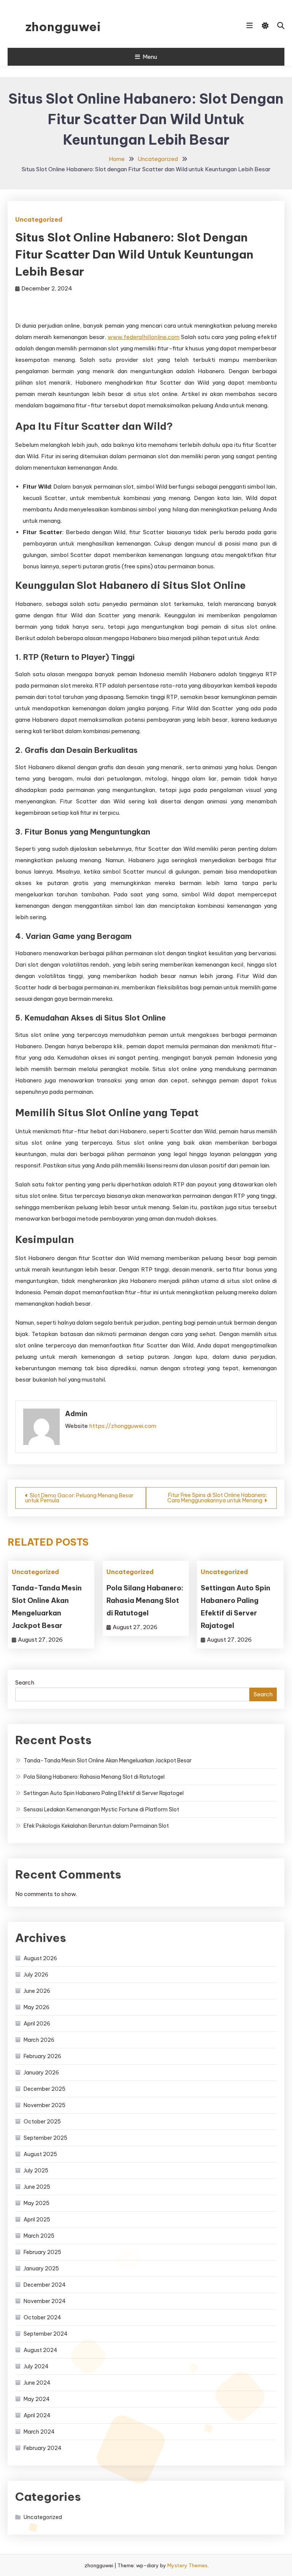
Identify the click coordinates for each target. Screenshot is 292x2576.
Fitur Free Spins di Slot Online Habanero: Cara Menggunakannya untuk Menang (217, 1498)
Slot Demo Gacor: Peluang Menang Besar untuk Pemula (79, 1498)
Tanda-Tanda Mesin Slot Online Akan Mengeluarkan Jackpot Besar (108, 1760)
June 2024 (37, 2383)
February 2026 (42, 2056)
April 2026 (37, 2024)
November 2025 (44, 2105)
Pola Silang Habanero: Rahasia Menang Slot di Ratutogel (145, 1600)
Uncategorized (39, 219)
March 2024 (39, 2432)
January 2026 (41, 2073)
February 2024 (43, 2448)
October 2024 (42, 2317)
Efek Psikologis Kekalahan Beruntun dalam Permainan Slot (96, 1826)
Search (25, 1682)
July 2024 (36, 2366)
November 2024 (45, 2301)
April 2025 (37, 2219)
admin (76, 1414)
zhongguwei (63, 27)
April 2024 (37, 2415)
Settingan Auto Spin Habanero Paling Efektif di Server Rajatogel (104, 1793)
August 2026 (40, 1958)
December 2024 (45, 2285)
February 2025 (42, 2252)
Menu (150, 57)
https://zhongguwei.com (123, 1426)
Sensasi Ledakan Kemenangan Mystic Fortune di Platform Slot (101, 1809)
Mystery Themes (187, 2565)
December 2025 (44, 2089)
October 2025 (42, 2122)
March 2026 (39, 2040)
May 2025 (36, 2203)
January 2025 (41, 2268)
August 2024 (40, 2350)
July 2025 (36, 2171)
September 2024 (46, 2334)
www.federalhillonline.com (144, 337)
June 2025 (37, 2187)
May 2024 (37, 2399)
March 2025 (39, 2236)
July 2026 (36, 1975)
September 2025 (45, 2138)
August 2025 (40, 2154)
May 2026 (36, 2007)
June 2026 (37, 1991)
